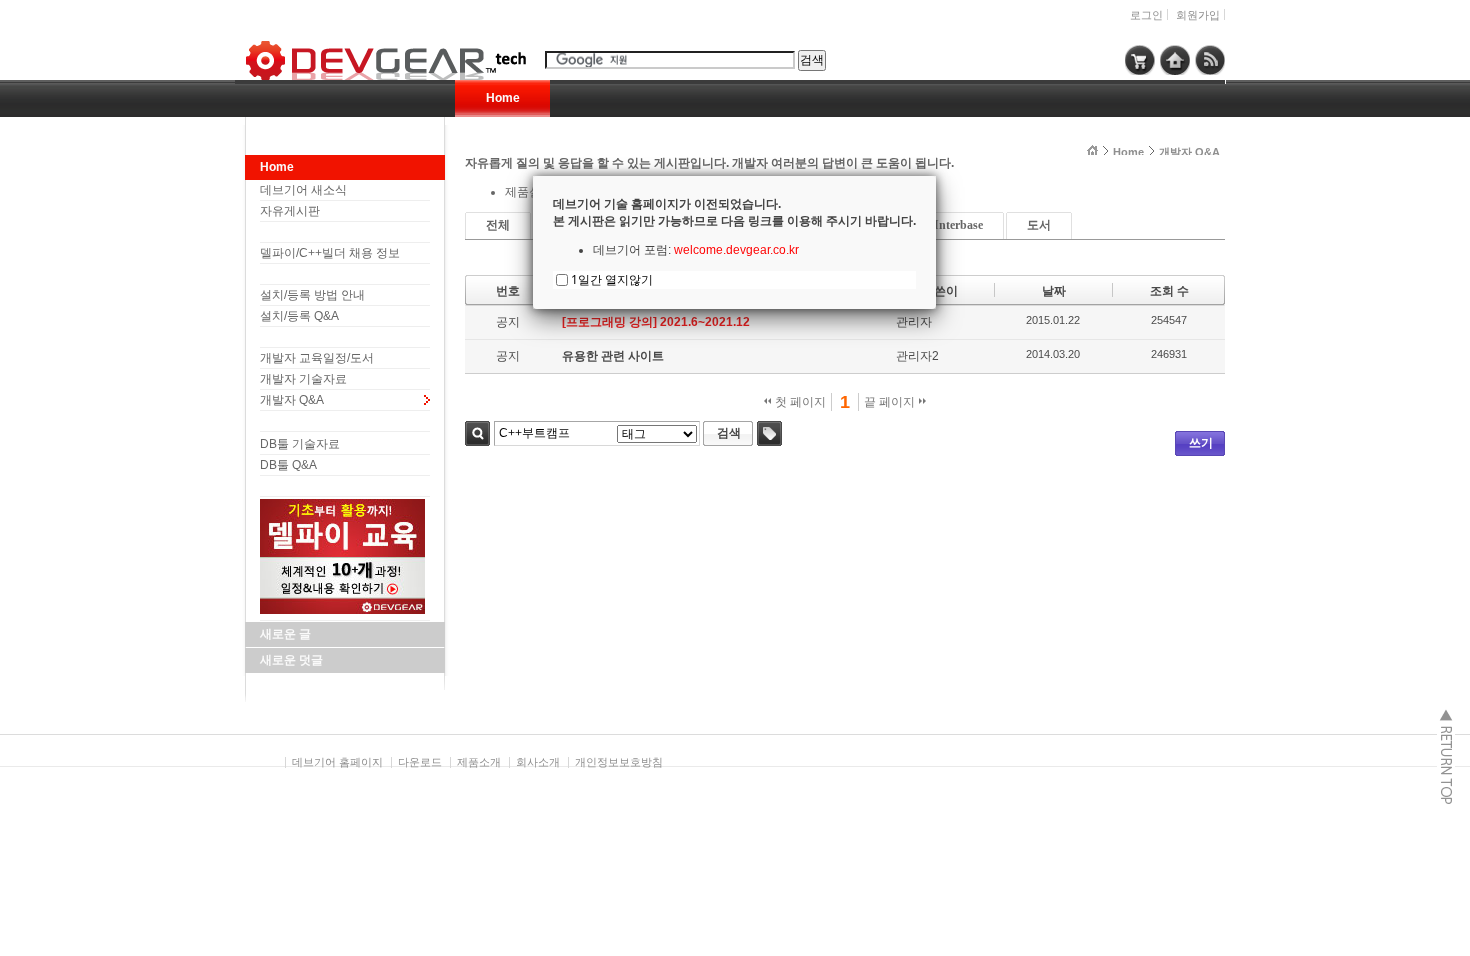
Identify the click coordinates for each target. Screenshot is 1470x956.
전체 (498, 225)
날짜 (1054, 291)
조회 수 (1169, 291)
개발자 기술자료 (303, 379)
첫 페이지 (799, 402)
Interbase (958, 225)
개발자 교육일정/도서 (317, 358)
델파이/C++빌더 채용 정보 (330, 253)
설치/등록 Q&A (299, 316)
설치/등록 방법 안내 (312, 295)
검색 (477, 433)
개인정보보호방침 (619, 762)
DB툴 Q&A (288, 465)
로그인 (1146, 15)
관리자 (914, 322)
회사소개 (538, 762)
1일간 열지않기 (612, 279)
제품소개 (479, 762)
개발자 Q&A (292, 400)
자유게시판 (290, 211)
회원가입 (1198, 15)
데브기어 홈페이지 (337, 762)
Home (503, 98)
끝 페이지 (891, 402)
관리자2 (917, 356)
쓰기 (1201, 443)
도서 (1039, 225)
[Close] (936, 176)
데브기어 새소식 (303, 190)
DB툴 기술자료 (300, 444)
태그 (769, 433)
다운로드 (420, 762)
